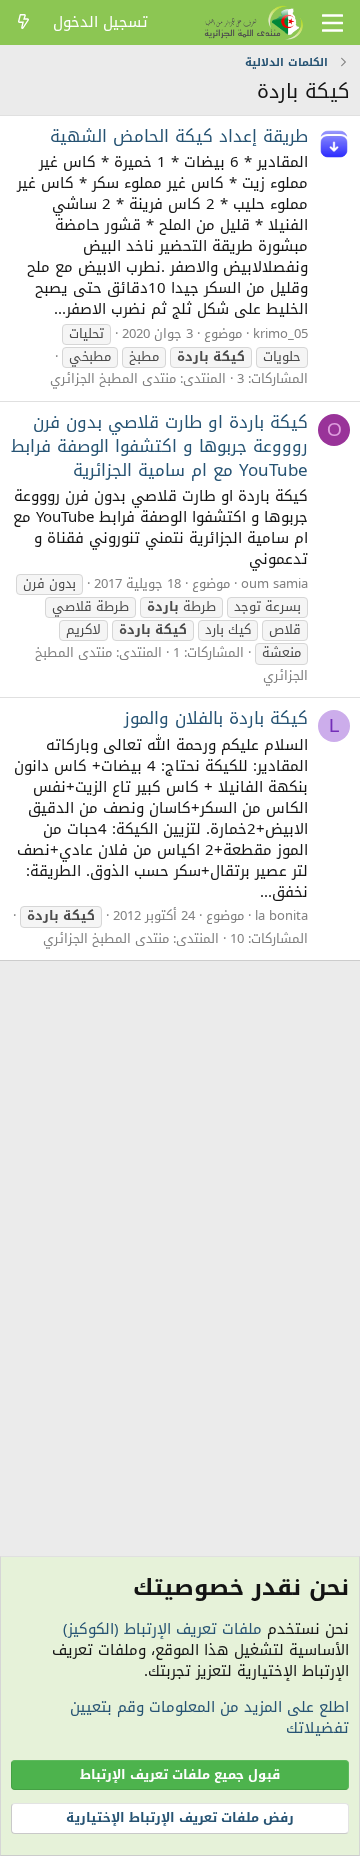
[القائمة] (332, 23)
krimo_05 (280, 333)
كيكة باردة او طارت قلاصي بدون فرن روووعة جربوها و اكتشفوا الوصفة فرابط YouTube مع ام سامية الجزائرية (159, 446)
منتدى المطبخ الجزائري (113, 378)
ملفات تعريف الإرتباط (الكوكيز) (162, 1629)
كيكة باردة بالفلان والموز (216, 718)
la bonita (281, 915)
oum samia (274, 583)
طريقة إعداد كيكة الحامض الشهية (179, 136)
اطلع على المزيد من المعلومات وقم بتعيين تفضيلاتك (209, 1717)
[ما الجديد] (23, 22)
